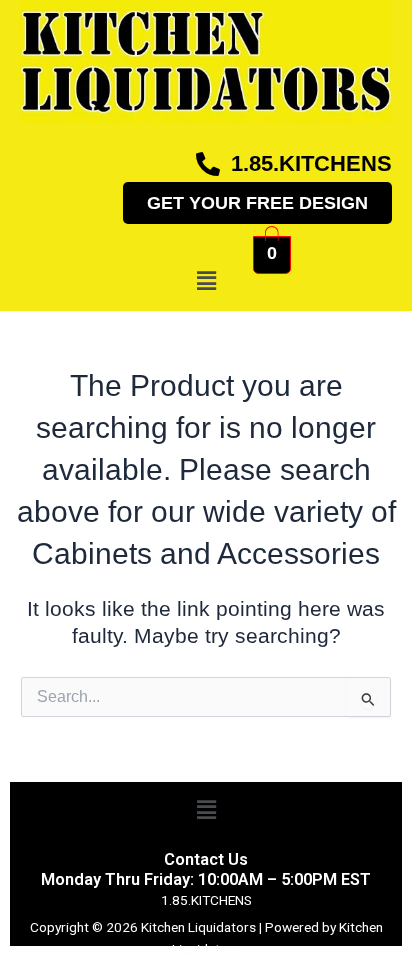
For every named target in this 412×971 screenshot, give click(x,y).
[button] (206, 281)
